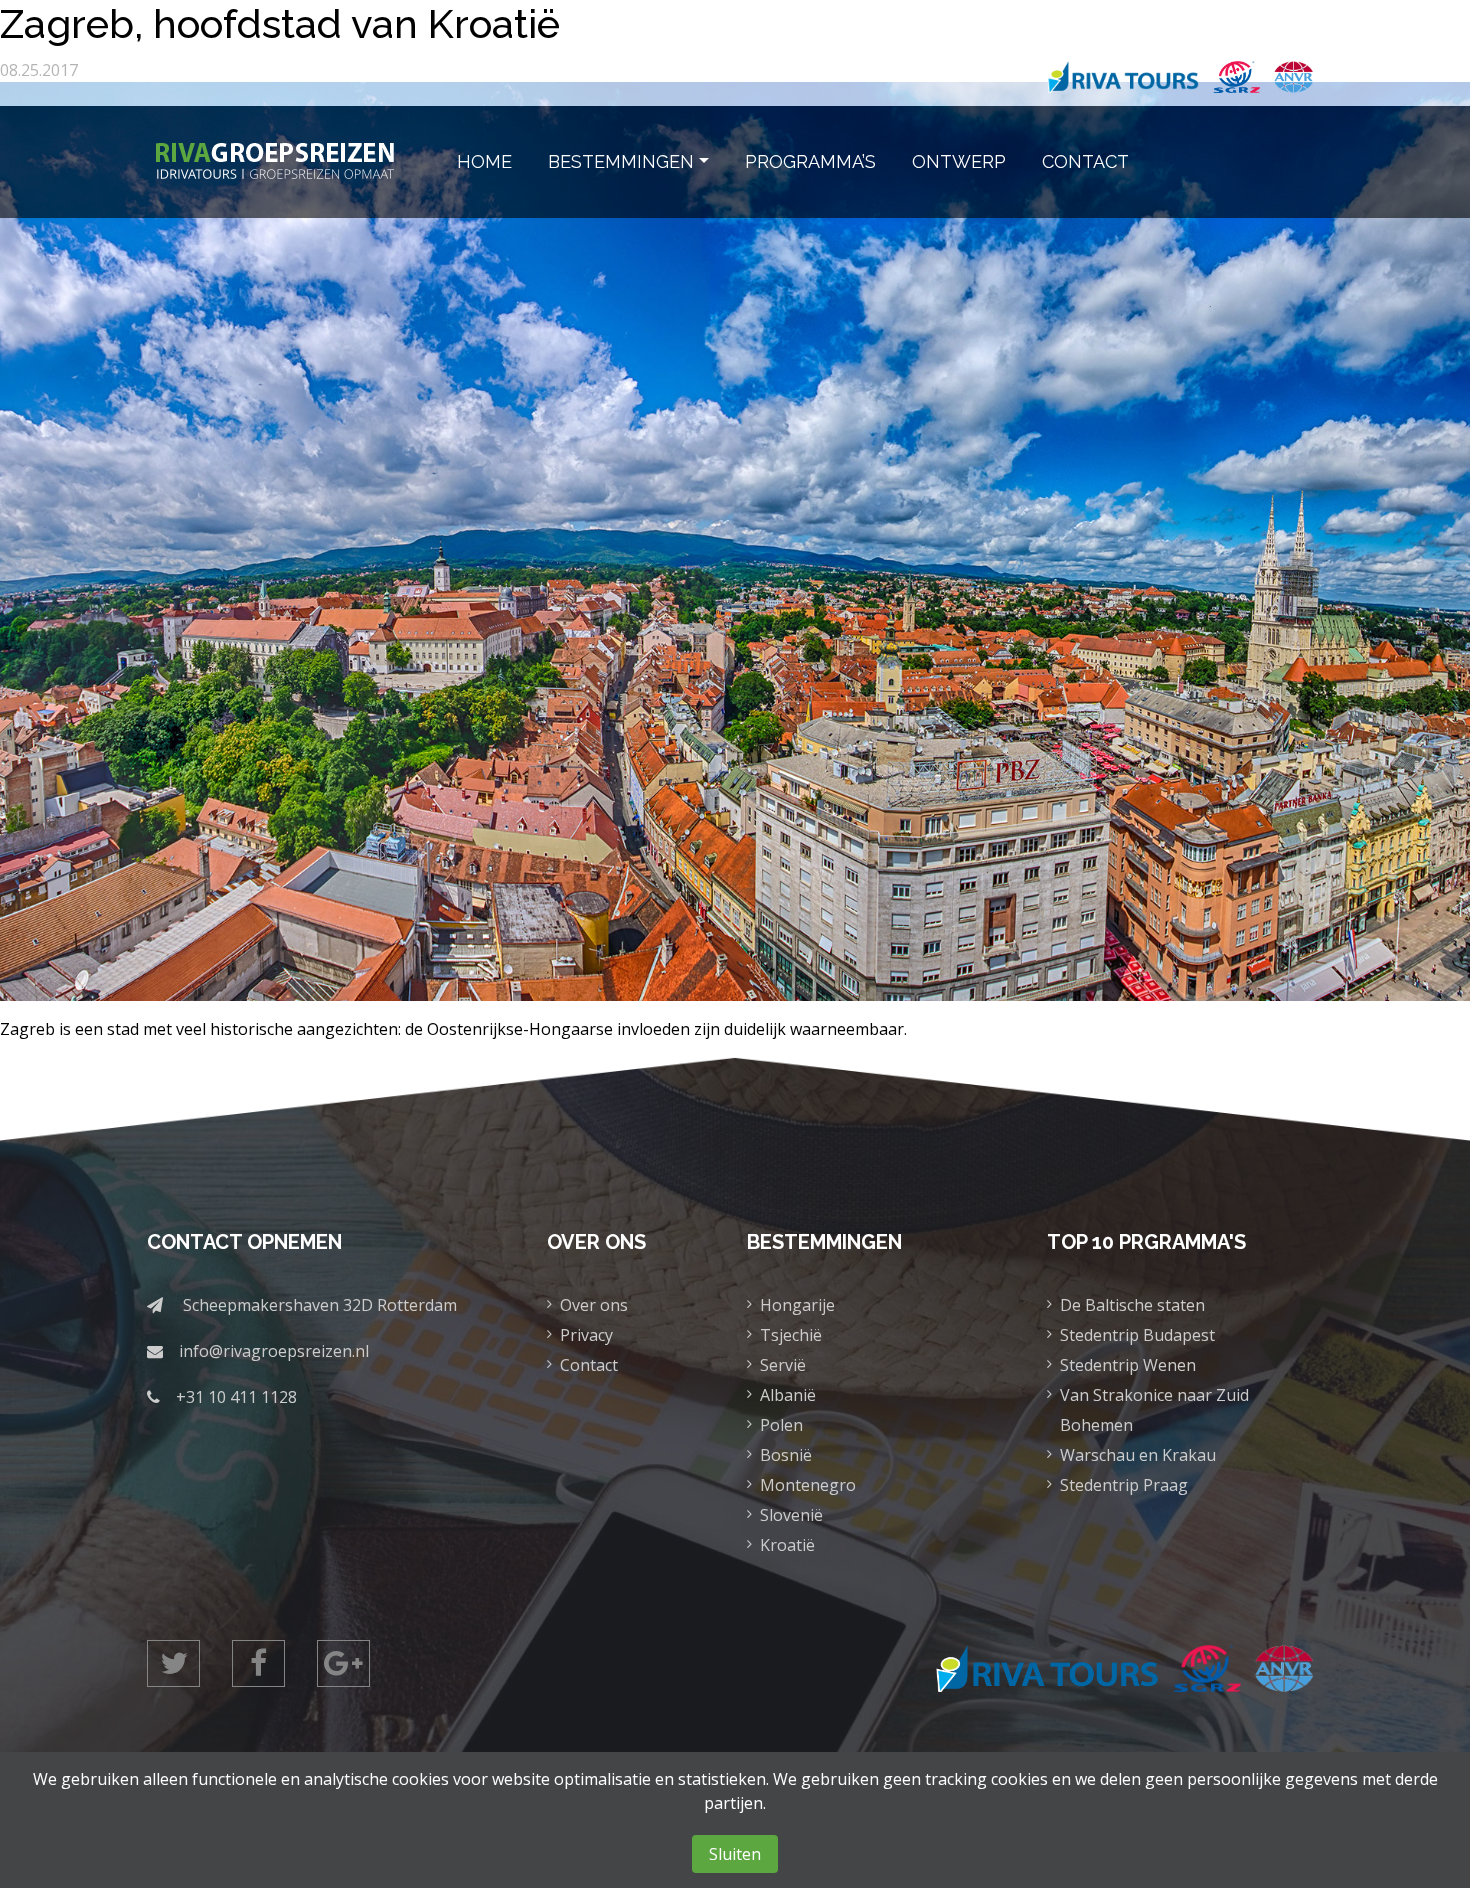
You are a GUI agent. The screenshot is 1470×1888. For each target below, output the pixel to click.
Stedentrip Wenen (1128, 1365)
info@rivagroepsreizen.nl (274, 1351)
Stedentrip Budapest (1137, 1335)
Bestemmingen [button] (621, 161)
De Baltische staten (1132, 1305)
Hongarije (797, 1305)
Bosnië (786, 1455)
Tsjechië (791, 1335)
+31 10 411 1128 (236, 1397)
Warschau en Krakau (1138, 1455)
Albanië (788, 1395)
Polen (781, 1425)
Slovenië (791, 1515)
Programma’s (810, 161)
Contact (1085, 161)
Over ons (594, 1305)
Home (484, 161)
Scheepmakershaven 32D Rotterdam (320, 1305)
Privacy (586, 1335)
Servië (783, 1365)
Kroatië (787, 1545)
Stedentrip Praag (1124, 1485)
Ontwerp (959, 161)
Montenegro (808, 1485)
